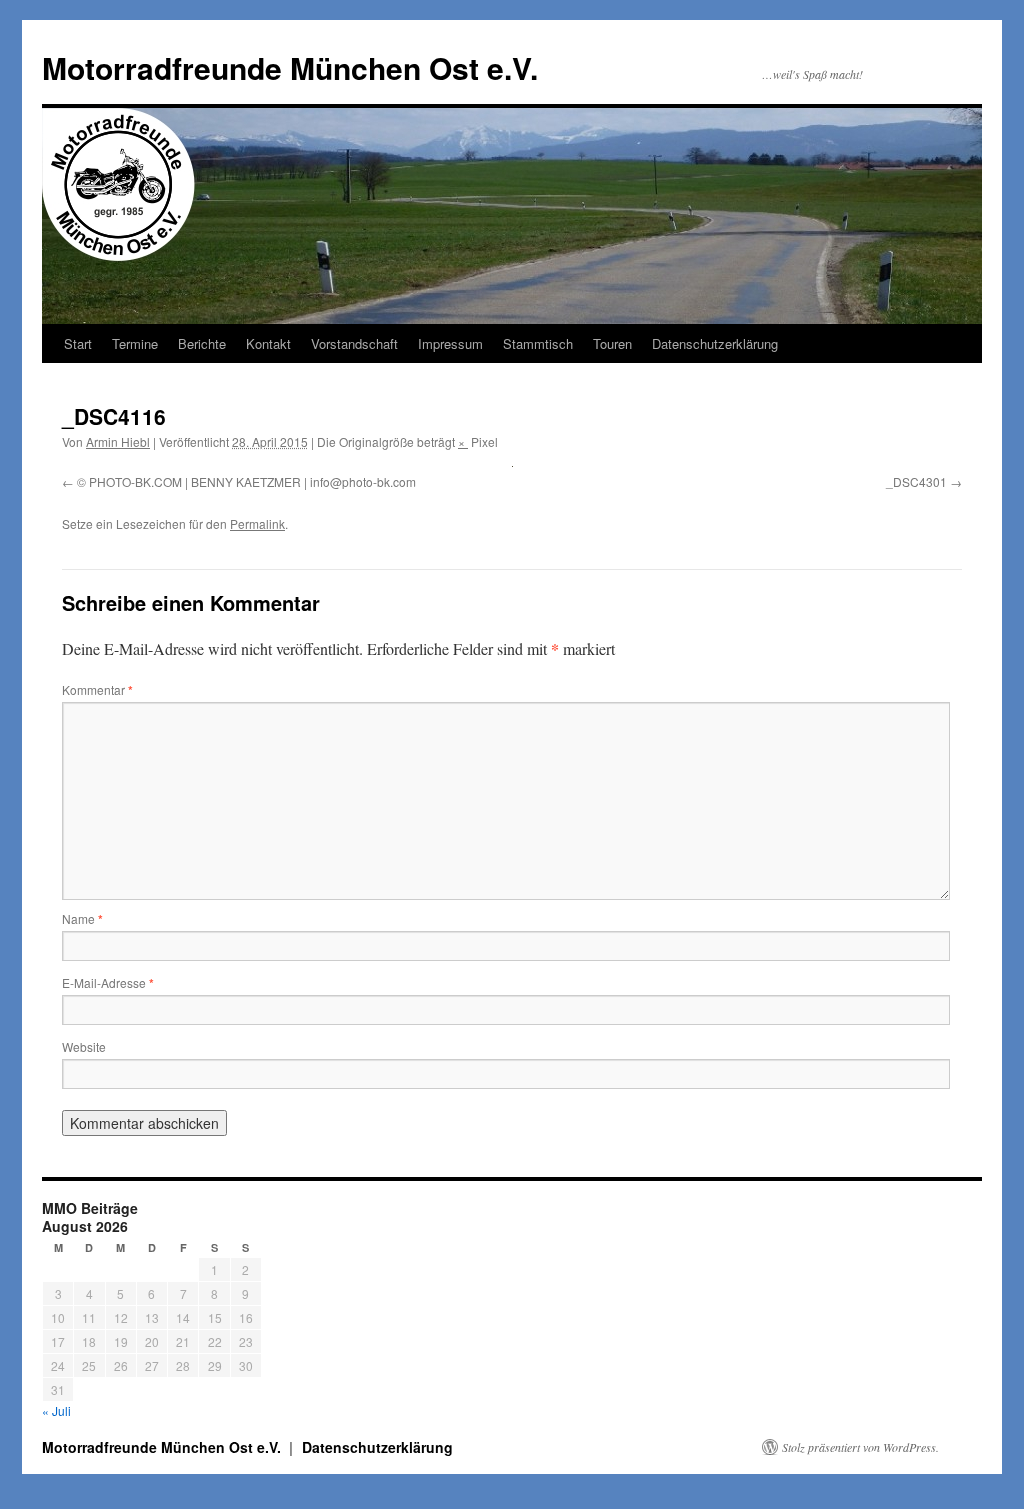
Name (82, 918)
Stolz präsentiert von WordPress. (860, 1447)
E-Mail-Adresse (108, 982)
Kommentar (97, 689)
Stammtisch (538, 343)
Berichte (202, 343)
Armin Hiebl (118, 441)
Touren (612, 343)
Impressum (450, 343)
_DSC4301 (916, 481)
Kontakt (268, 343)
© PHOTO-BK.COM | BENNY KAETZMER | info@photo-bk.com (246, 481)
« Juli (56, 1410)
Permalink (257, 523)
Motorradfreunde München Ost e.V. (290, 67)
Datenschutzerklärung (715, 343)
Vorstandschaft (354, 343)
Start (78, 343)
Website (84, 1046)
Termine (135, 343)
